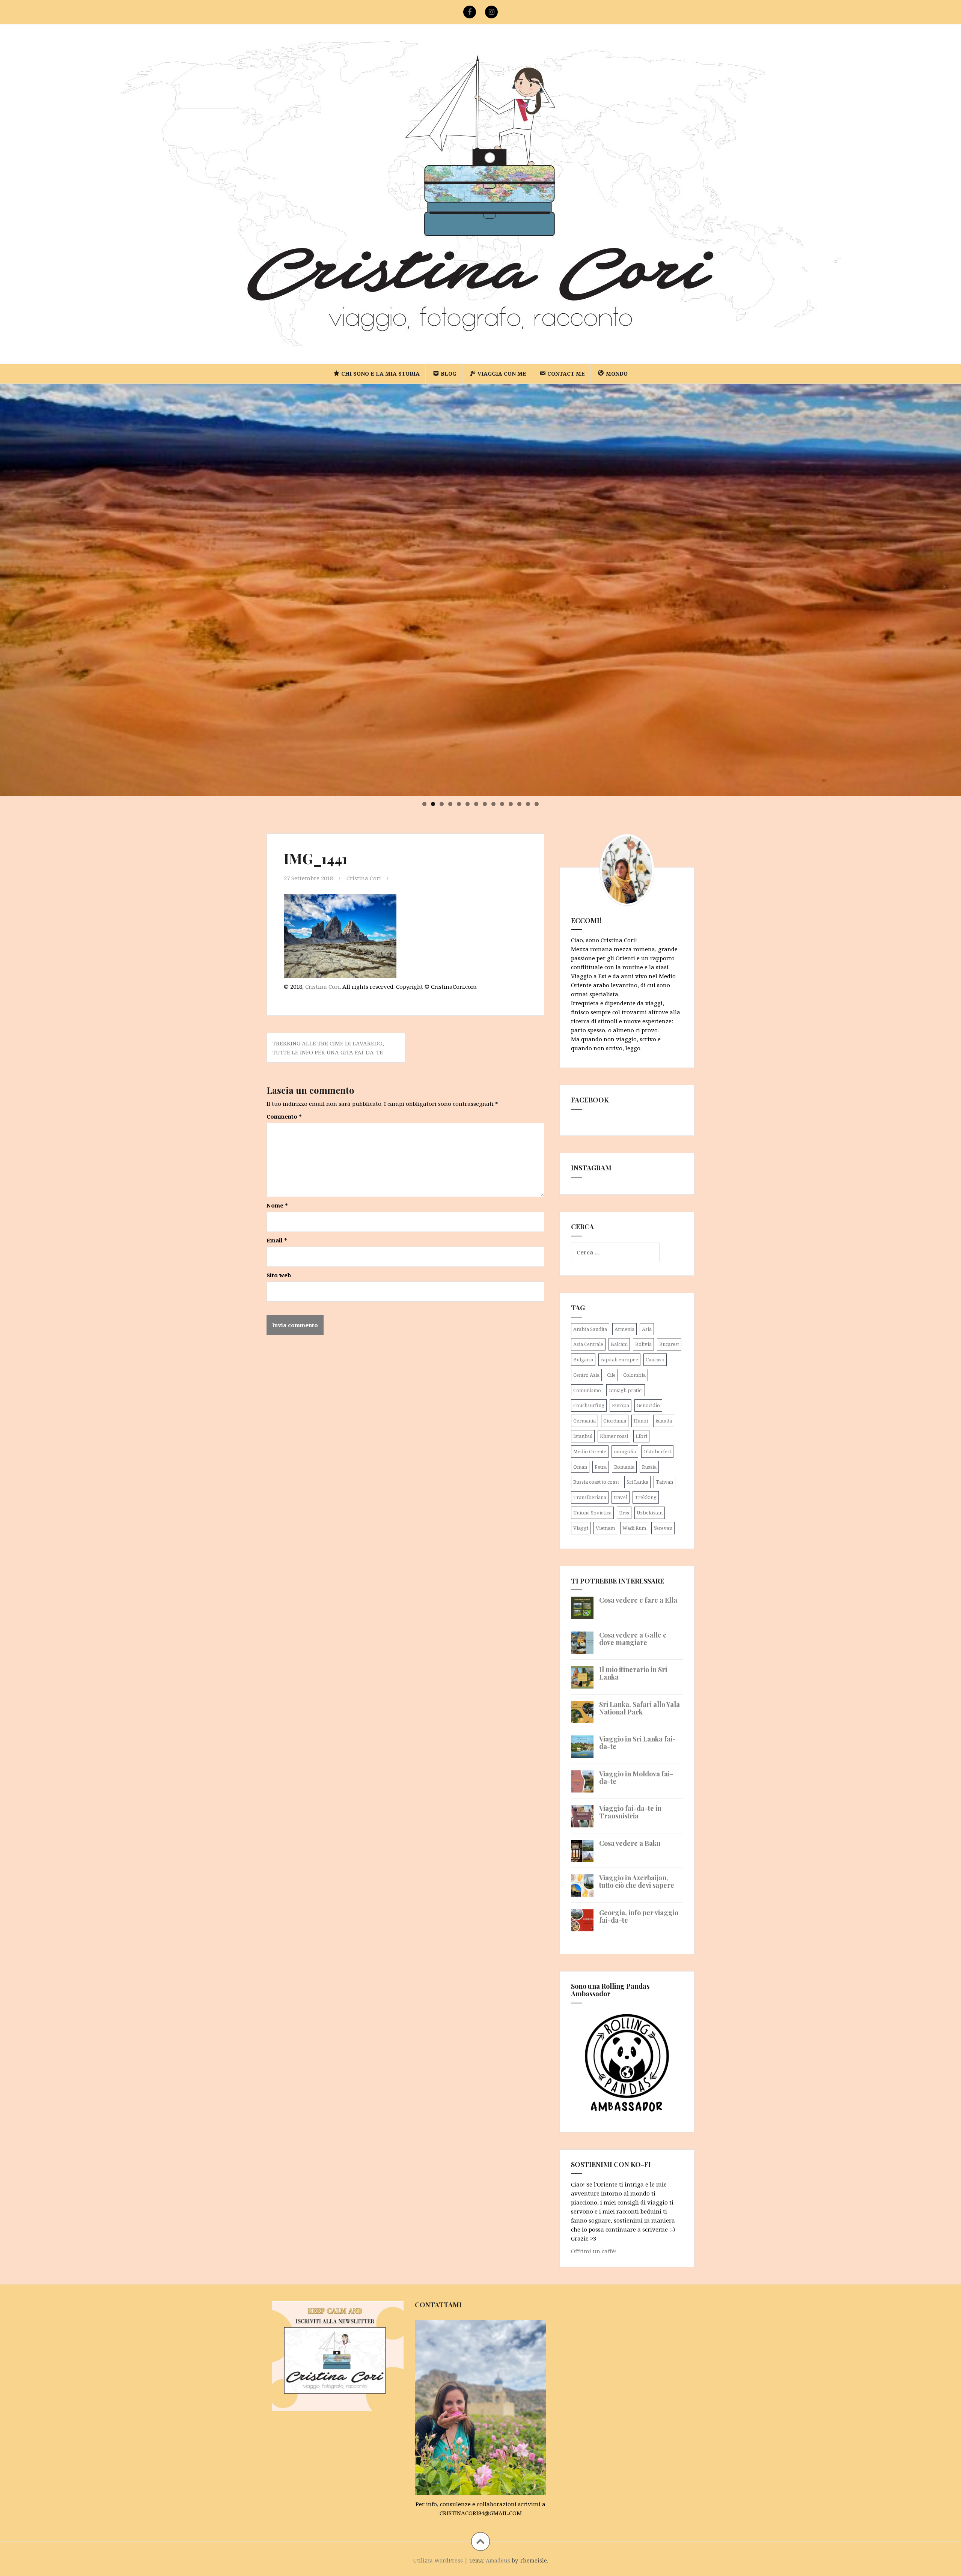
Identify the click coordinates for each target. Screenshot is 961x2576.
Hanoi (641, 1421)
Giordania (615, 1421)
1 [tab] (424, 804)
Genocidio (648, 1405)
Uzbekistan (650, 1513)
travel (621, 1497)
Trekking (646, 1497)
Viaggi (581, 1528)
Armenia (624, 1329)
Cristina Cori (364, 878)
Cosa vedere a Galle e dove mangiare (633, 1639)
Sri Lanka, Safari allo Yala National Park (639, 1708)
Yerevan (663, 1528)
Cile (611, 1375)
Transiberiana (590, 1497)
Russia (649, 1467)
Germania (584, 1421)
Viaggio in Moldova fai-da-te (636, 1777)
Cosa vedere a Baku (630, 1843)
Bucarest (669, 1344)
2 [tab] (433, 804)
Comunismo (587, 1390)
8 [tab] (485, 804)
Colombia (634, 1375)
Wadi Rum (634, 1528)
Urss (624, 1513)
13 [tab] (528, 804)
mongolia (625, 1451)
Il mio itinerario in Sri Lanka (633, 1673)
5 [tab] (459, 804)
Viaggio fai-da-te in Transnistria (630, 1812)
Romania (624, 1467)
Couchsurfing (589, 1405)
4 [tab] (450, 804)
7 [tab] (476, 804)
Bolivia (643, 1344)
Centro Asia (586, 1375)
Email (277, 1240)
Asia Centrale (588, 1344)
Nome (277, 1205)
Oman (580, 1467)
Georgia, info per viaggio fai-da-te (639, 1916)
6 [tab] (468, 804)
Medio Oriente (590, 1451)
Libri (641, 1436)
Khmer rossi (614, 1436)
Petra (601, 1467)
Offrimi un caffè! (594, 2251)
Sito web (279, 1275)
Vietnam (605, 1528)
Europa (621, 1405)
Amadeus (498, 2560)
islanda (664, 1421)
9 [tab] (493, 804)
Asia (647, 1329)
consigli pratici (626, 1390)
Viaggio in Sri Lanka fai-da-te (637, 1743)
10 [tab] (502, 804)
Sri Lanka (637, 1482)
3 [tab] (442, 804)
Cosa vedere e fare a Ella (638, 1600)
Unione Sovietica (592, 1513)
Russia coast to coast (596, 1482)
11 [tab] (511, 804)
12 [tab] (520, 804)
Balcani (619, 1344)
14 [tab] (537, 804)
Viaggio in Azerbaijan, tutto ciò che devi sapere (637, 1881)
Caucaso (655, 1359)
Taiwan (664, 1482)
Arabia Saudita (590, 1329)
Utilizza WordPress (438, 2560)
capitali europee (619, 1359)
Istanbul (583, 1436)
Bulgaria (583, 1359)
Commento (284, 1116)
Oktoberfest (657, 1451)
